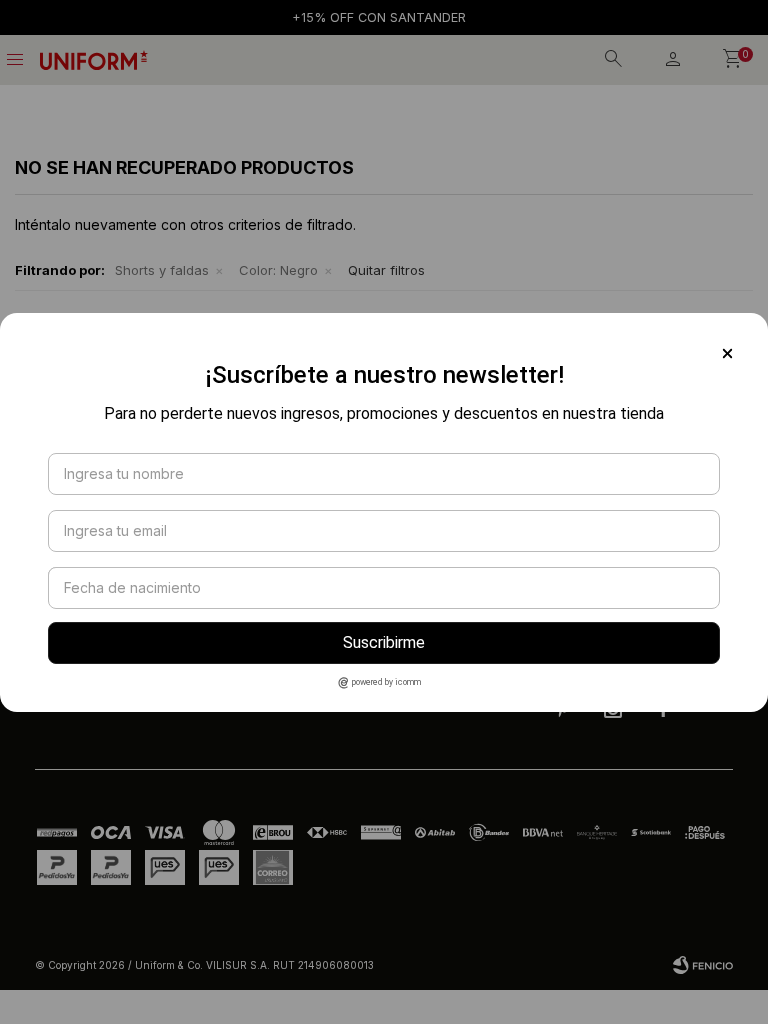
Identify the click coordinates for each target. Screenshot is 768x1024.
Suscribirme (384, 642)
